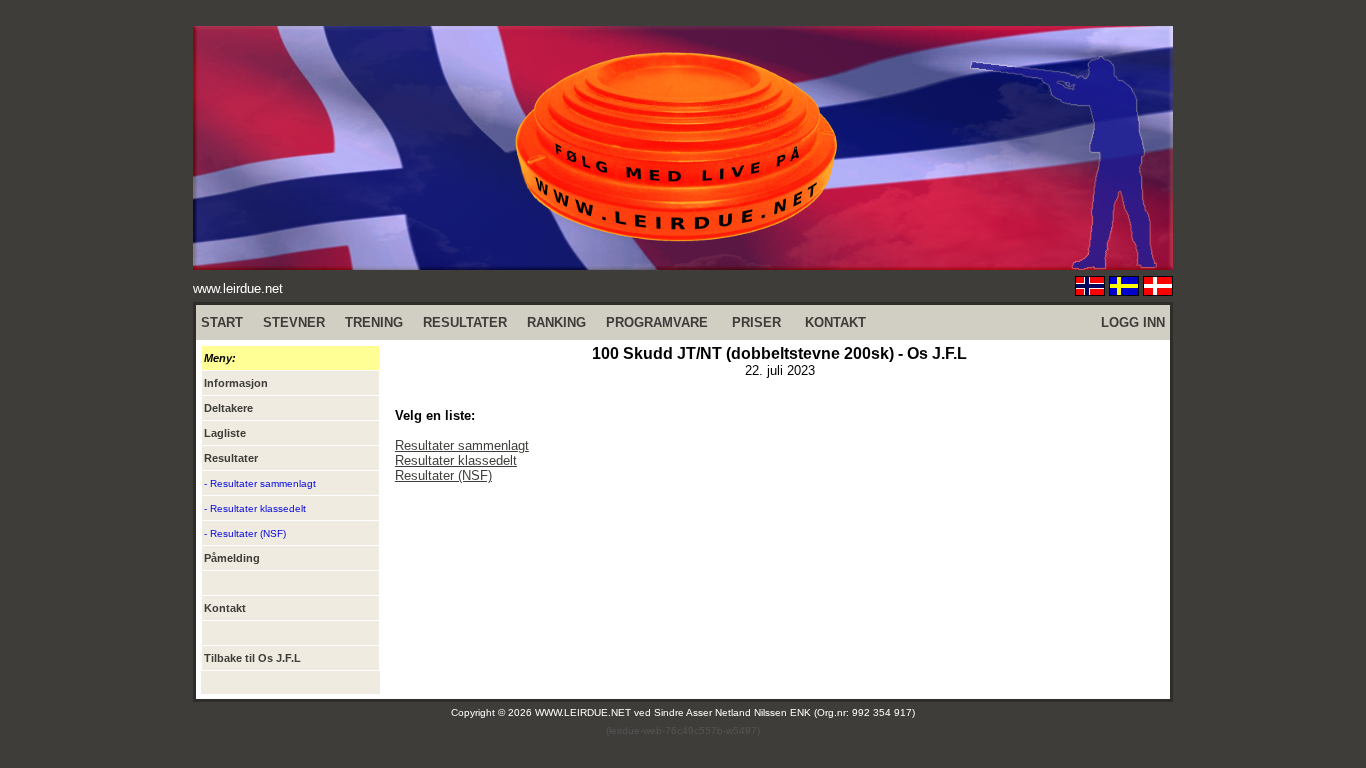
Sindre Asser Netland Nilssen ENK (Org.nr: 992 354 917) (784, 712)
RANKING (556, 322)
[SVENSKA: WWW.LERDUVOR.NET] (1124, 290)
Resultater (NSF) (443, 475)
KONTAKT (835, 322)
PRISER (756, 322)
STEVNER (294, 322)
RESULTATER (465, 322)
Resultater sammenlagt (462, 445)
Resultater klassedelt (456, 460)
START (222, 322)
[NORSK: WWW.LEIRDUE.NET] (1090, 290)
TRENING (374, 322)
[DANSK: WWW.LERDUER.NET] (1158, 290)
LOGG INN (1133, 322)
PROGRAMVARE (657, 322)
